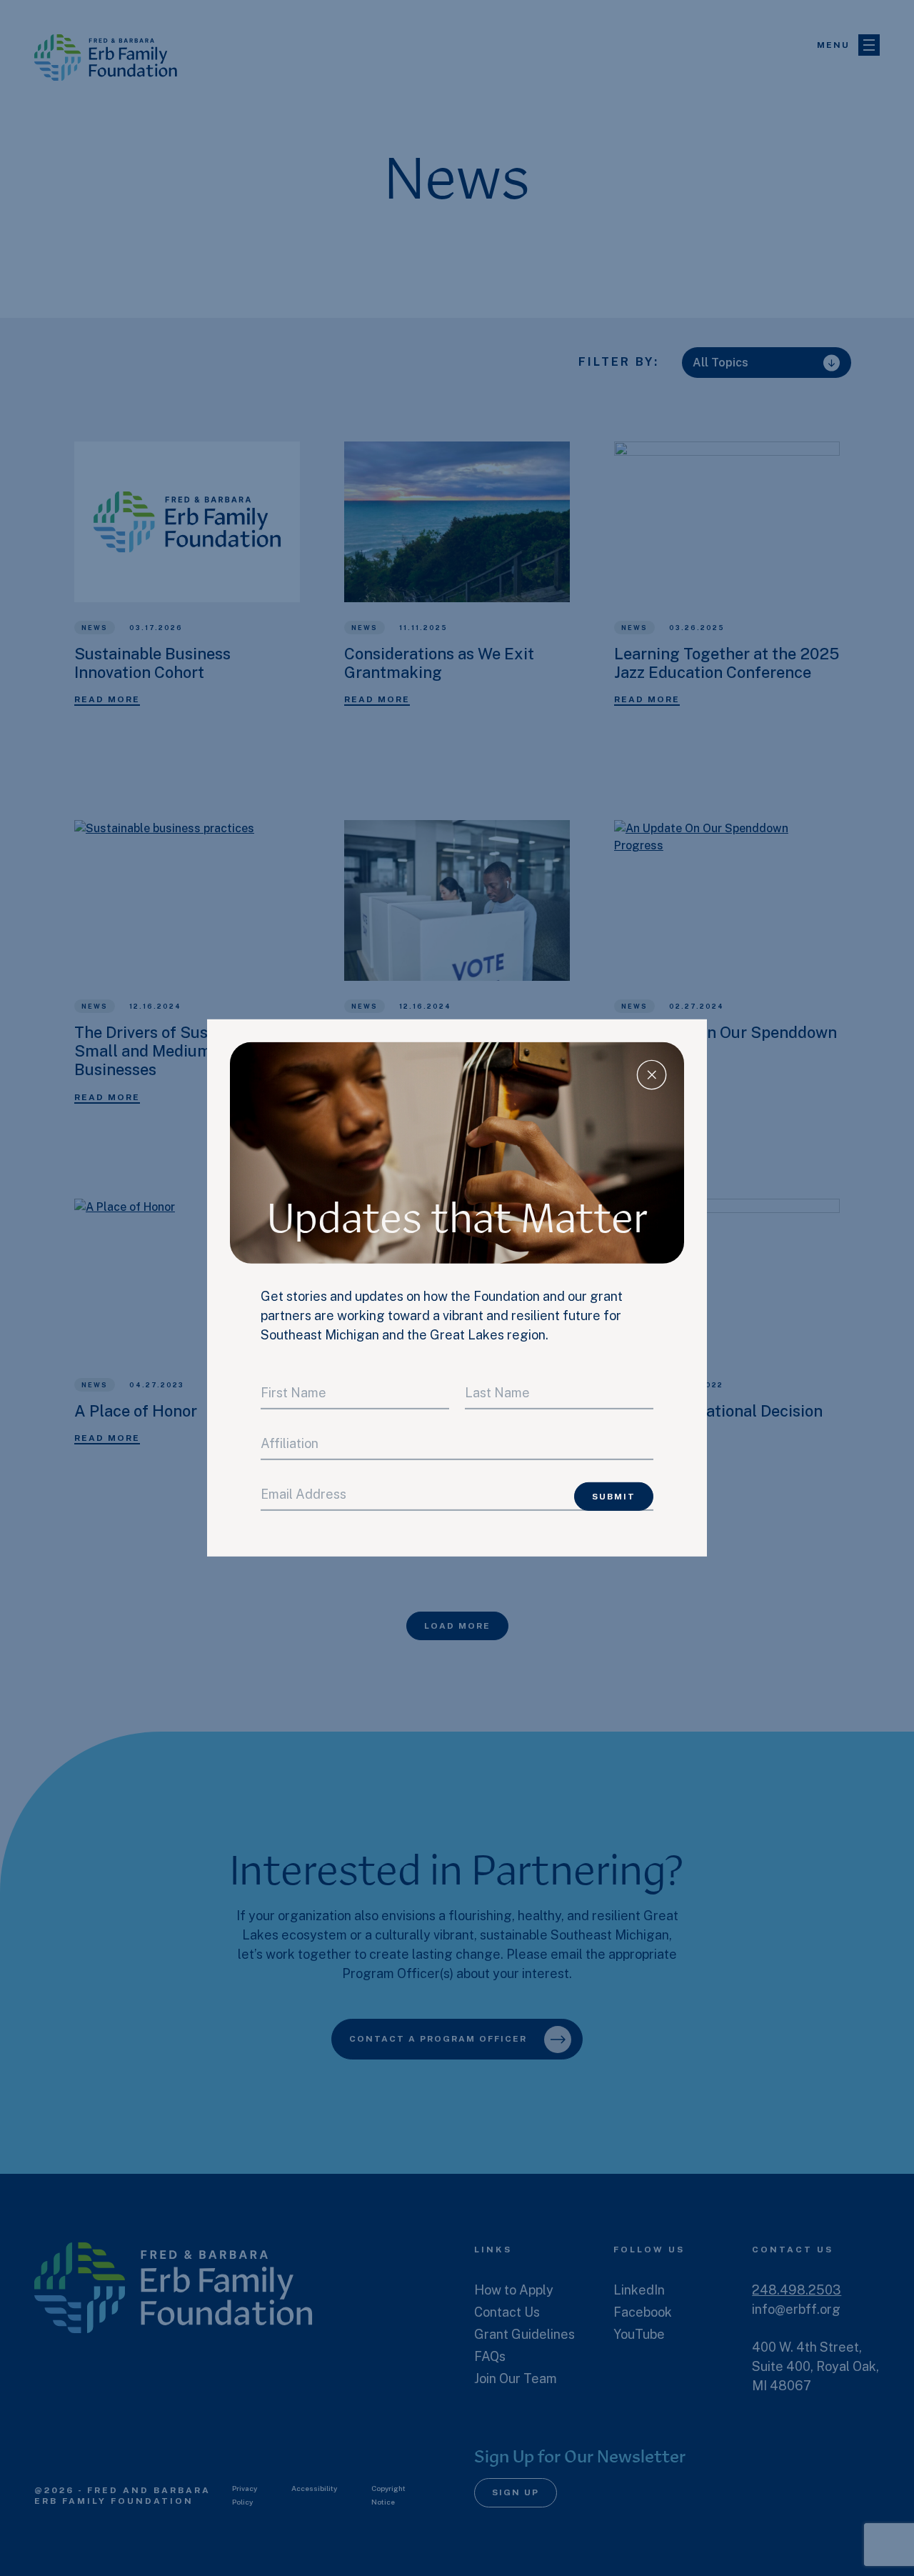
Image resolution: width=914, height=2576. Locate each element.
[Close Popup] (652, 1075)
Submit (614, 1497)
